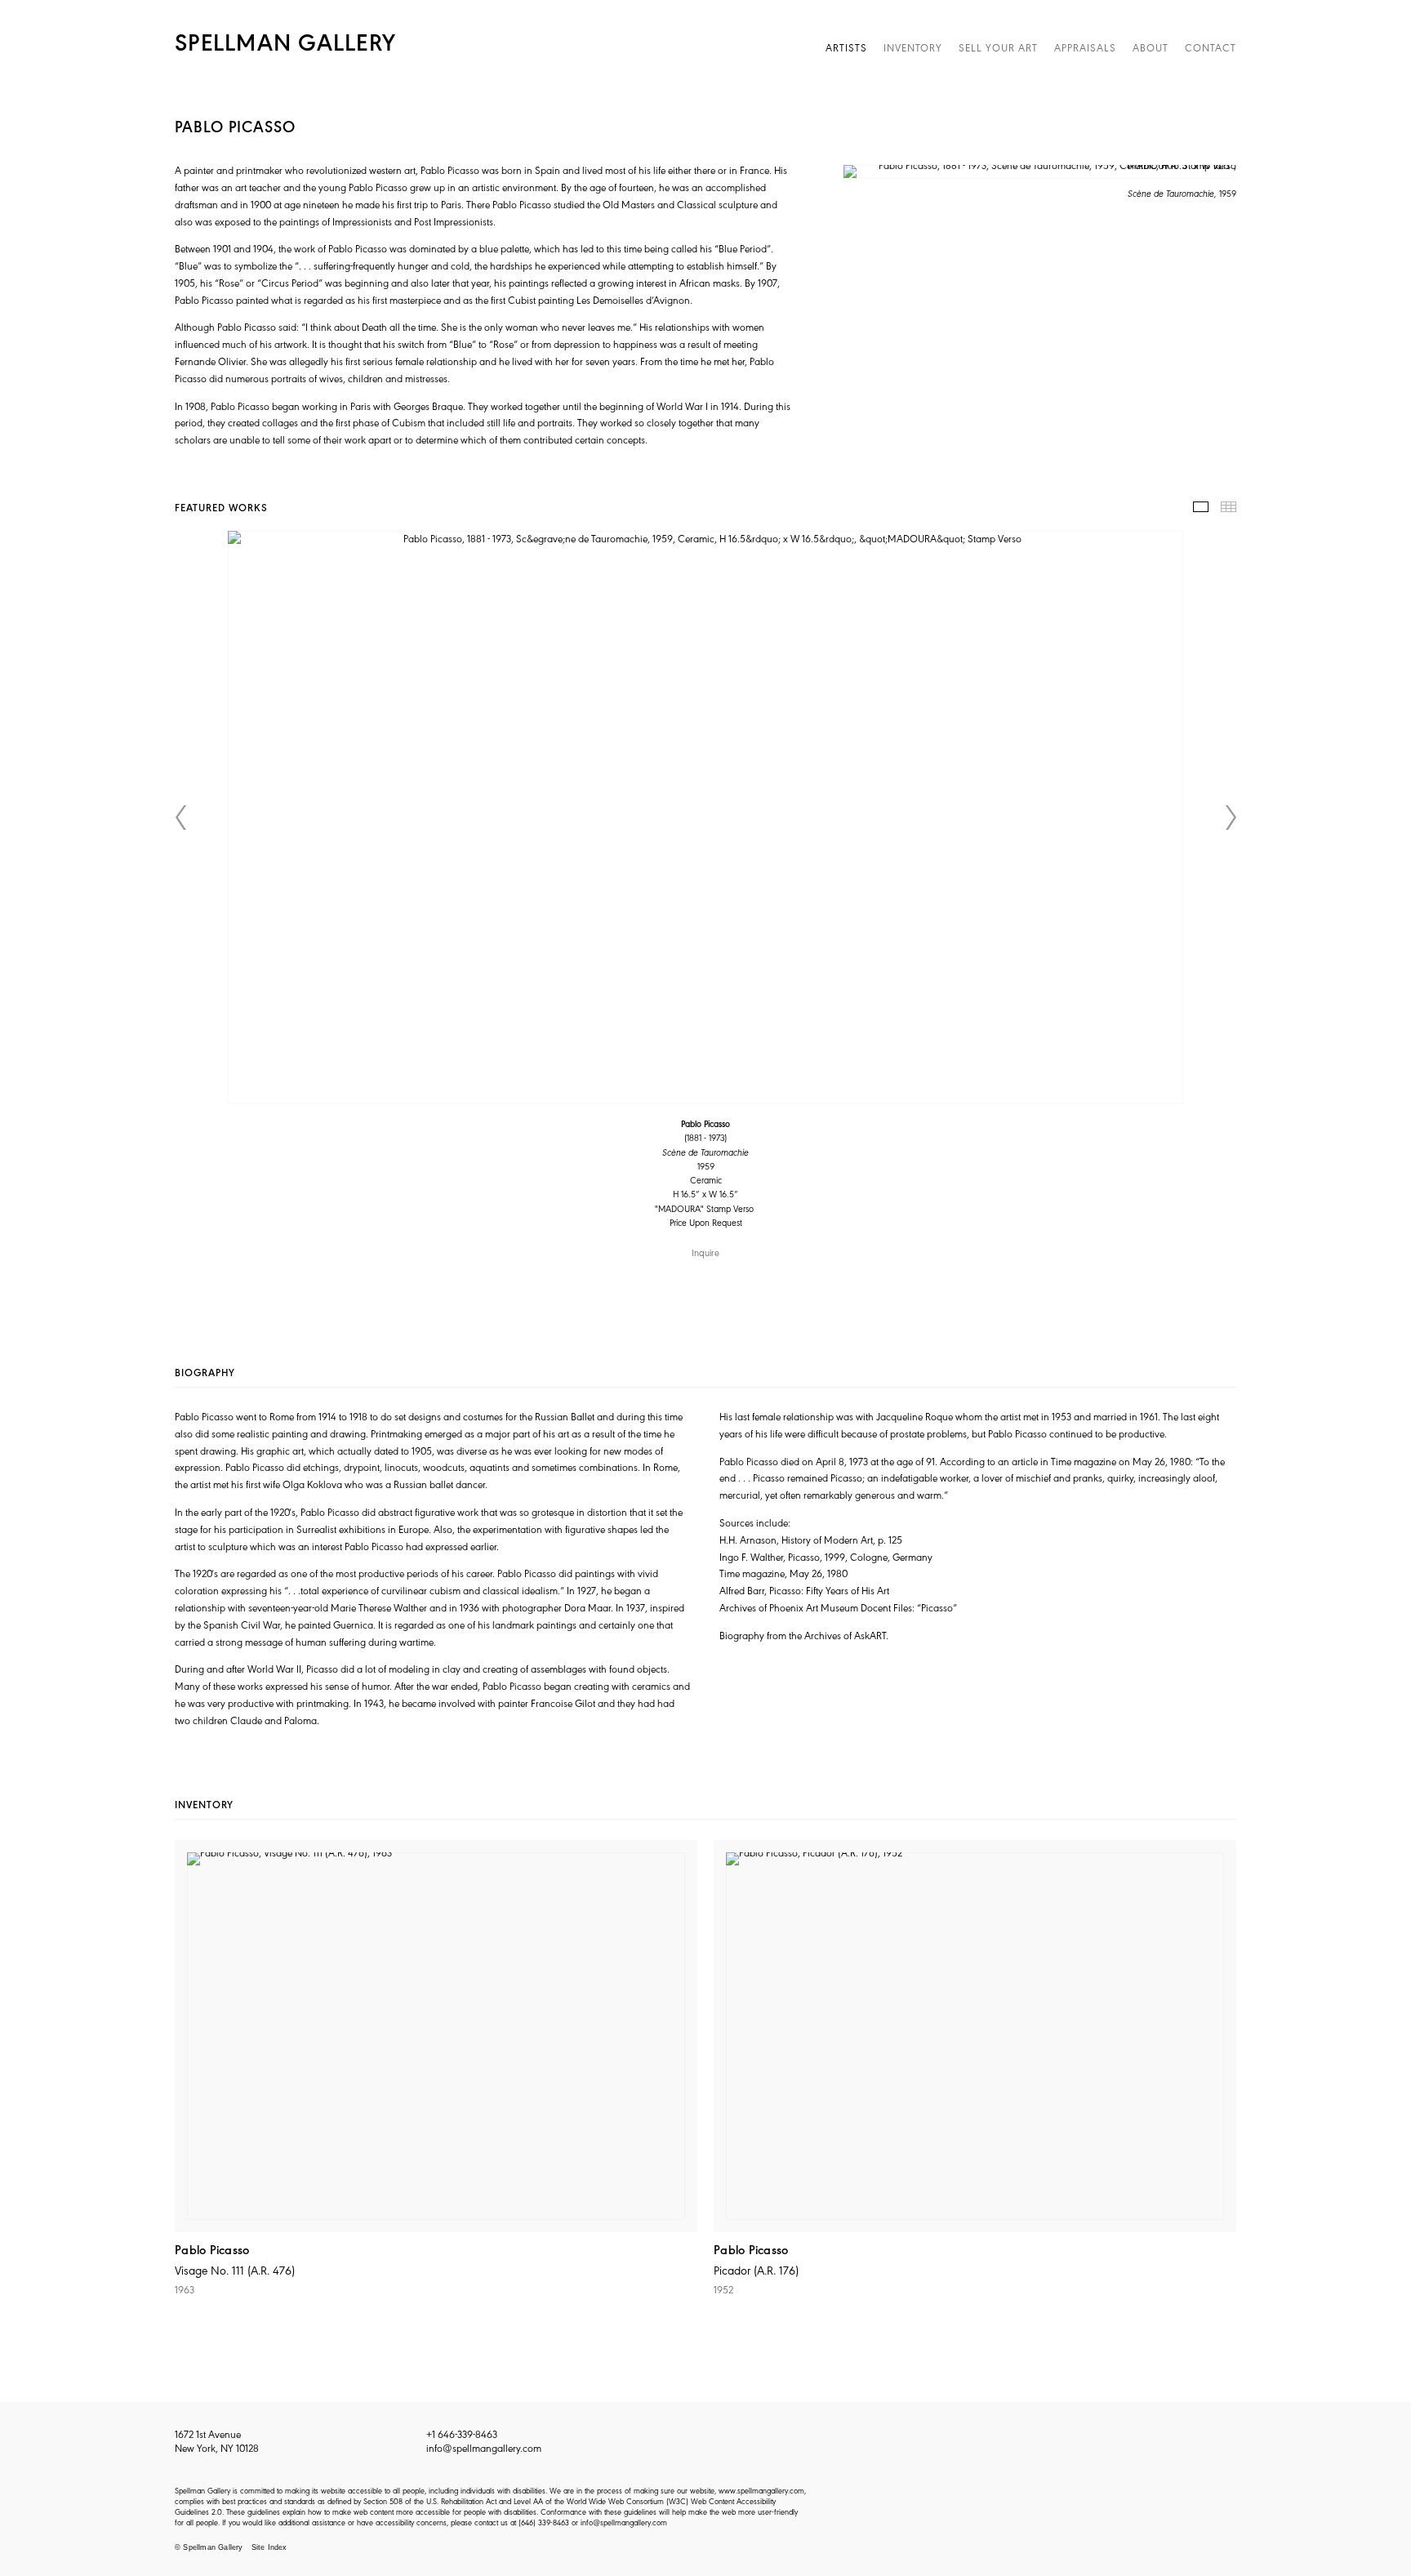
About (1151, 47)
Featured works (1201, 507)
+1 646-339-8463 (462, 2433)
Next (1231, 818)
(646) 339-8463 (544, 2522)
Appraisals (1085, 47)
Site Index (269, 2547)
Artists (846, 47)
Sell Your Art (998, 47)
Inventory (913, 47)
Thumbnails (1229, 507)
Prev (180, 818)
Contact (1211, 47)
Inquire (705, 1252)
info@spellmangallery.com (484, 2447)
